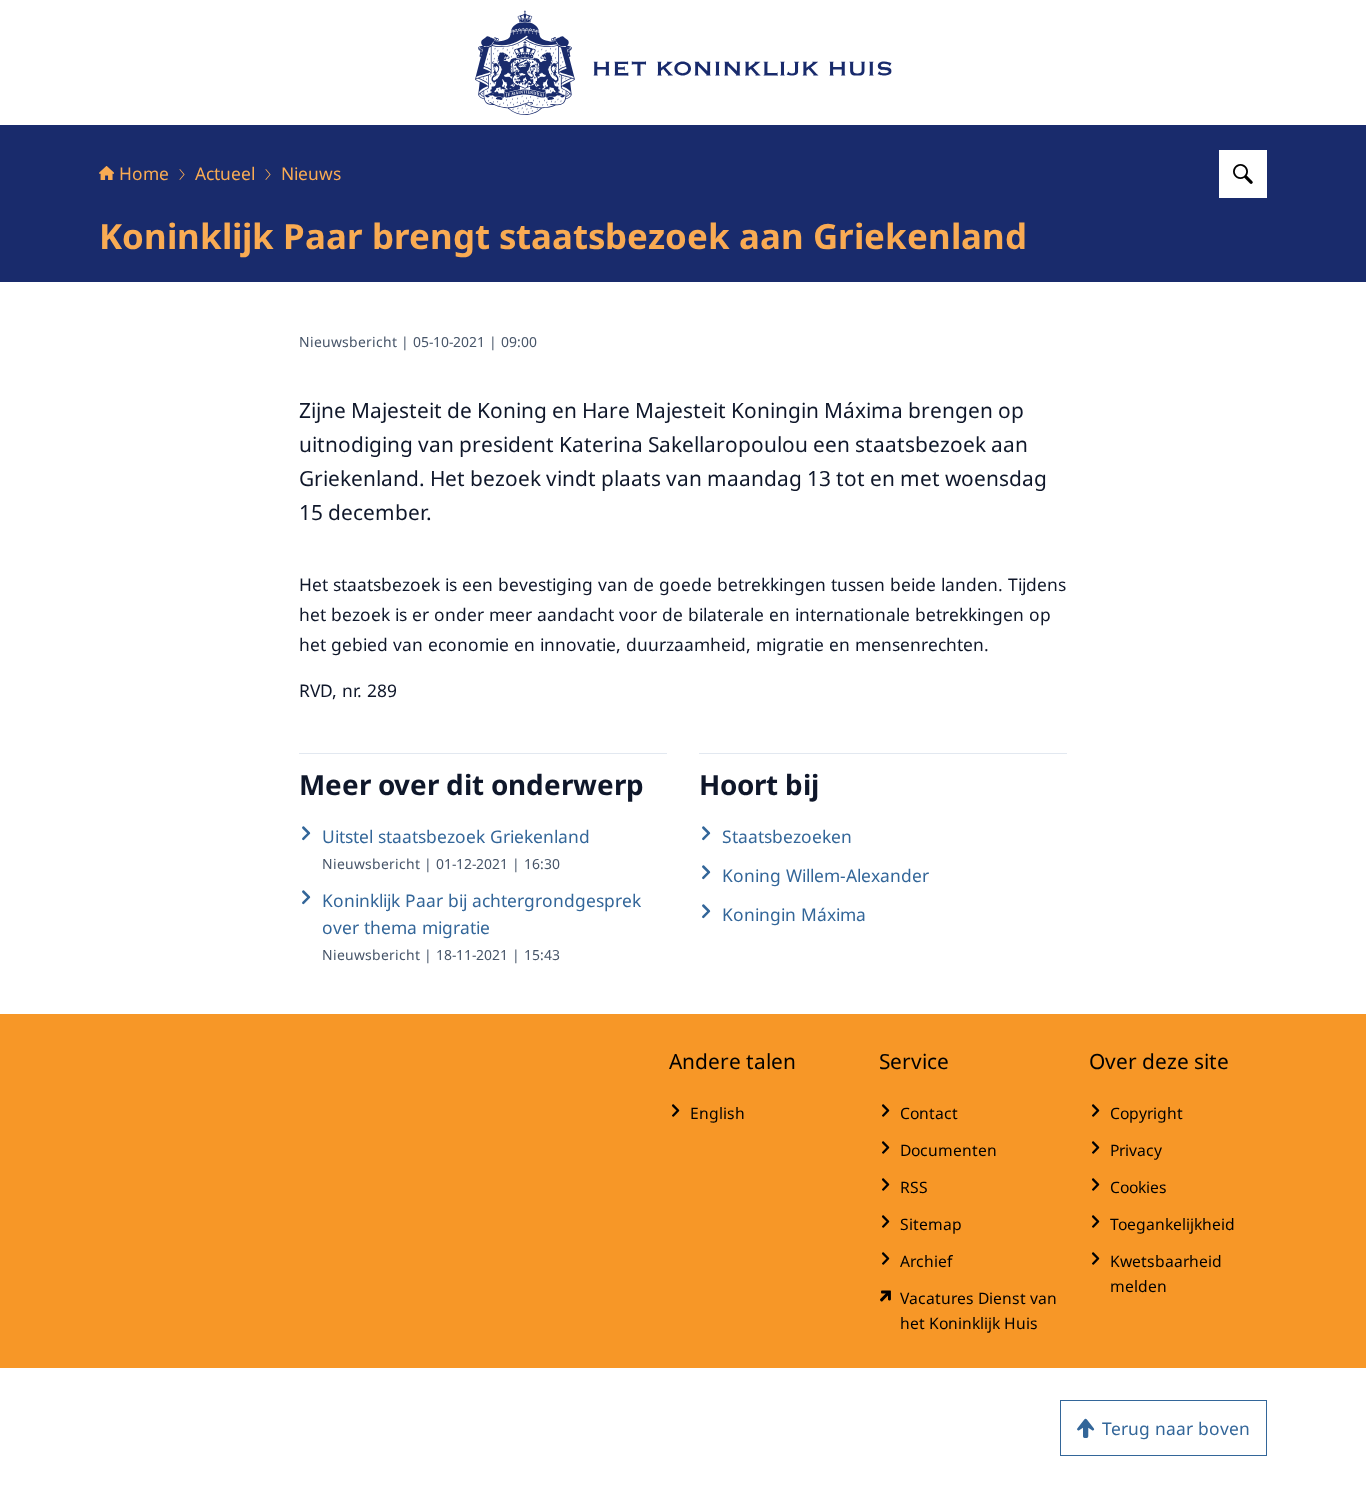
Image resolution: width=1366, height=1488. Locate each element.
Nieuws (311, 173)
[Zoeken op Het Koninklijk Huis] (1243, 174)
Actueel (225, 173)
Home (144, 173)
